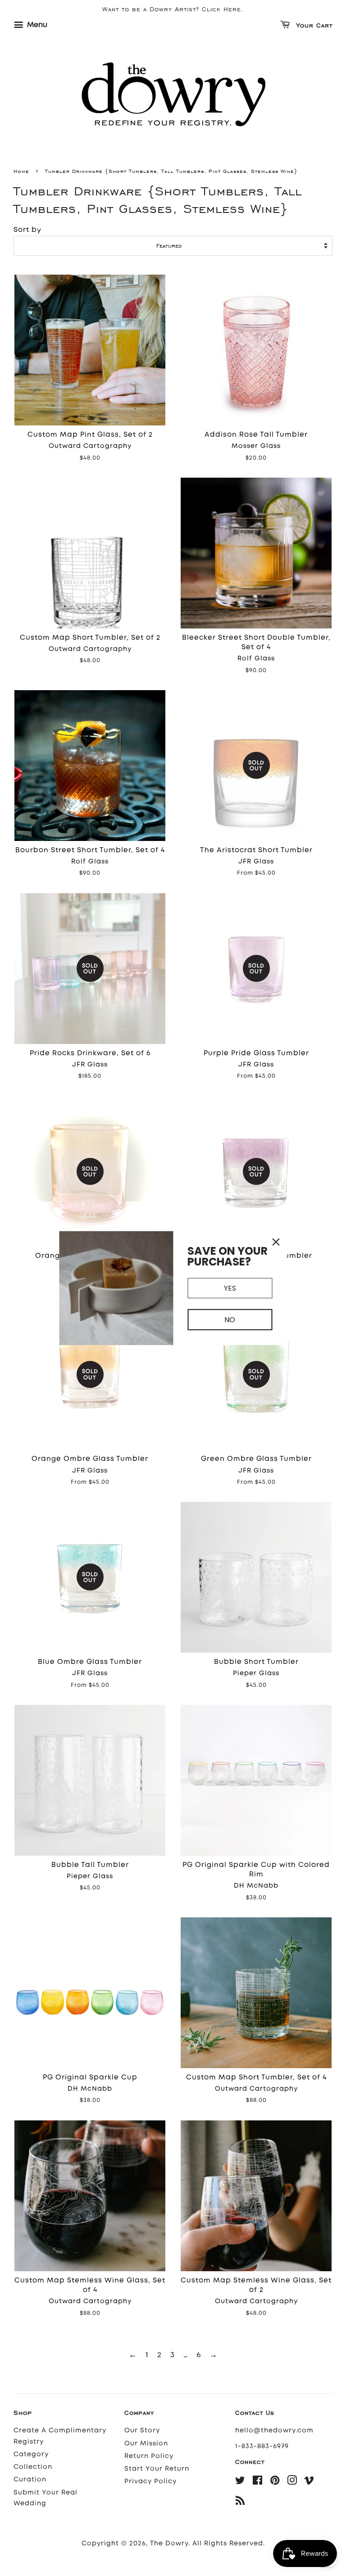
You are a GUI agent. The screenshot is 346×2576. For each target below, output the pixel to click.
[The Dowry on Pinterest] (275, 2482)
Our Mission (146, 2443)
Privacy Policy (150, 2481)
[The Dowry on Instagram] (292, 2482)
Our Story (142, 2430)
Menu (36, 25)
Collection (33, 2467)
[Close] (276, 1242)
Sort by (27, 230)
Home (21, 171)
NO (230, 1320)
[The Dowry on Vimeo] (309, 2482)
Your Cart (313, 26)
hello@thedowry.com (274, 2430)
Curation (30, 2479)
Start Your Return (157, 2469)
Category (31, 2454)
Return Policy (149, 2456)
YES (230, 1288)
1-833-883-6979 (262, 2446)
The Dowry (169, 2543)
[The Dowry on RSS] (240, 2502)
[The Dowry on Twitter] (240, 2482)
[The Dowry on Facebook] (258, 2482)
